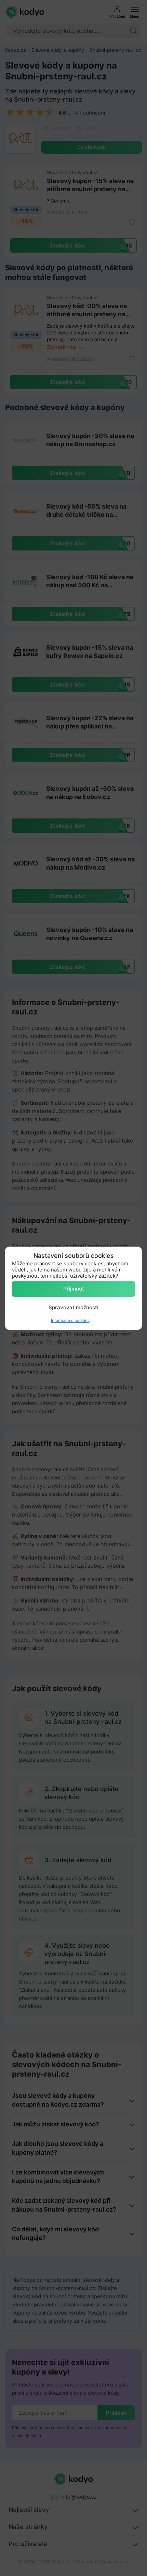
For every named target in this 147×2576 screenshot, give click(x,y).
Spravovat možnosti (73, 1307)
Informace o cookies (70, 1320)
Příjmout (74, 1289)
